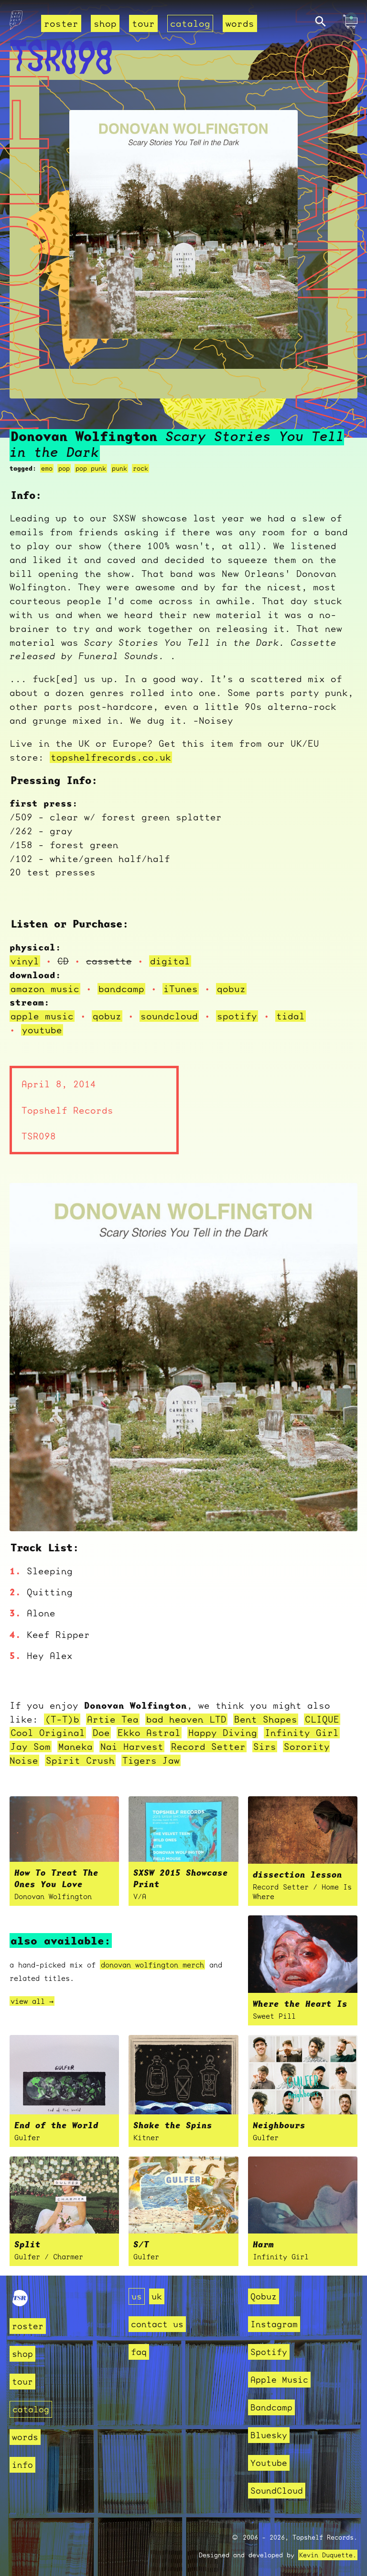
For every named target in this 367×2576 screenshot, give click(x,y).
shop (105, 23)
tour (143, 23)
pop (64, 468)
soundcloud (169, 1016)
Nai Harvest (132, 1747)
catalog (190, 23)
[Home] (16, 23)
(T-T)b (62, 1719)
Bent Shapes (266, 1719)
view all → (32, 2001)
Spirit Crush (80, 1760)
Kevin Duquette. (328, 2555)
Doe (101, 1733)
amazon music (45, 989)
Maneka (76, 1747)
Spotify (269, 2352)
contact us (157, 2324)
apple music (42, 1016)
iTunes (181, 989)
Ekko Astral (149, 1733)
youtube (42, 1030)
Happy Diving (223, 1733)
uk (157, 2296)
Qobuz (264, 2296)
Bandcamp (271, 2407)
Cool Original (48, 1733)
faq (139, 2352)
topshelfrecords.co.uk (111, 757)
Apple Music (279, 2380)
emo (47, 468)
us (137, 2296)
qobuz (231, 989)
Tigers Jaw (151, 1760)
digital (170, 961)
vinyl (25, 961)
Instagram (274, 2324)
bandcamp (121, 989)
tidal (291, 1016)
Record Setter (208, 1747)
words (240, 23)
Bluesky (269, 2435)
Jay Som (31, 1747)
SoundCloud (277, 2491)
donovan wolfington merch (152, 1965)
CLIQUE (322, 1719)
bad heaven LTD (186, 1719)
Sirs (265, 1747)
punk (119, 468)
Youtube (269, 2463)
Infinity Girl (302, 1733)
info (22, 2465)
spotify (237, 1016)
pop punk (91, 468)
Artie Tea (113, 1719)
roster (61, 23)
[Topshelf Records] (20, 2303)
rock (140, 468)
